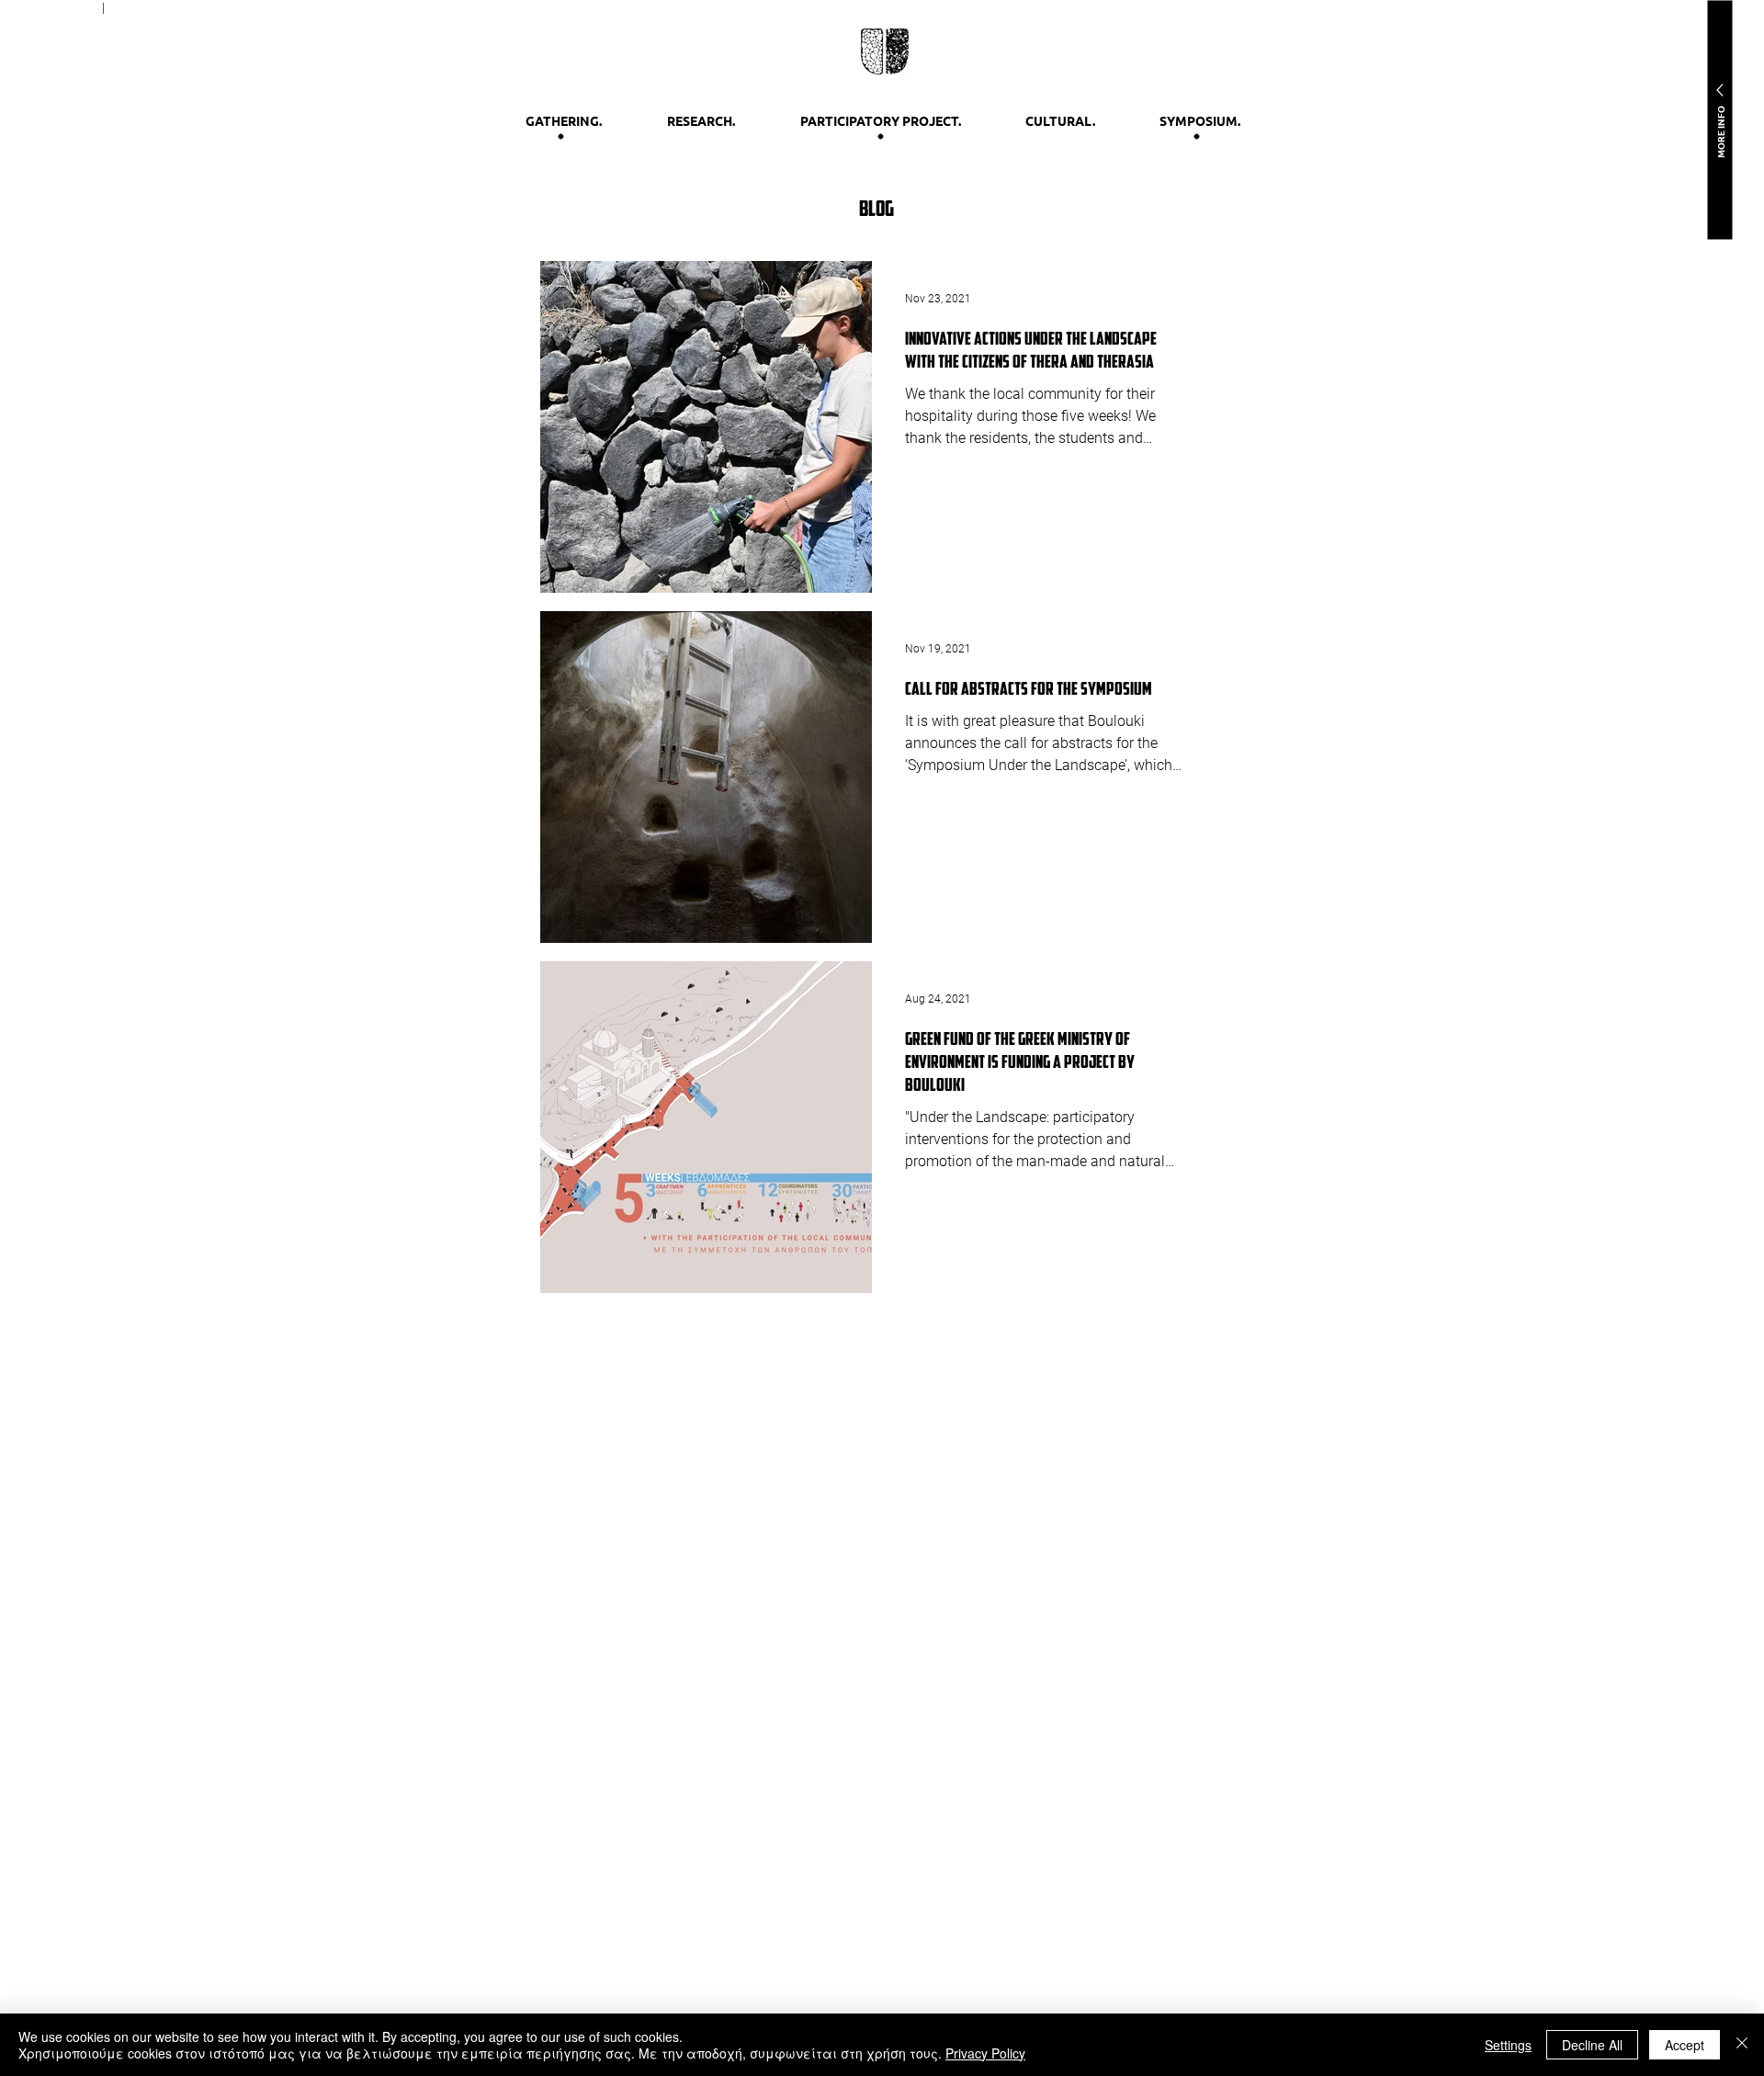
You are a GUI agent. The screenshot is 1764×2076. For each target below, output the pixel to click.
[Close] (1742, 2045)
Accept (1685, 2045)
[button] (1719, 119)
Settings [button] (1508, 2045)
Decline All (1592, 2045)
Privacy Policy (985, 2053)
